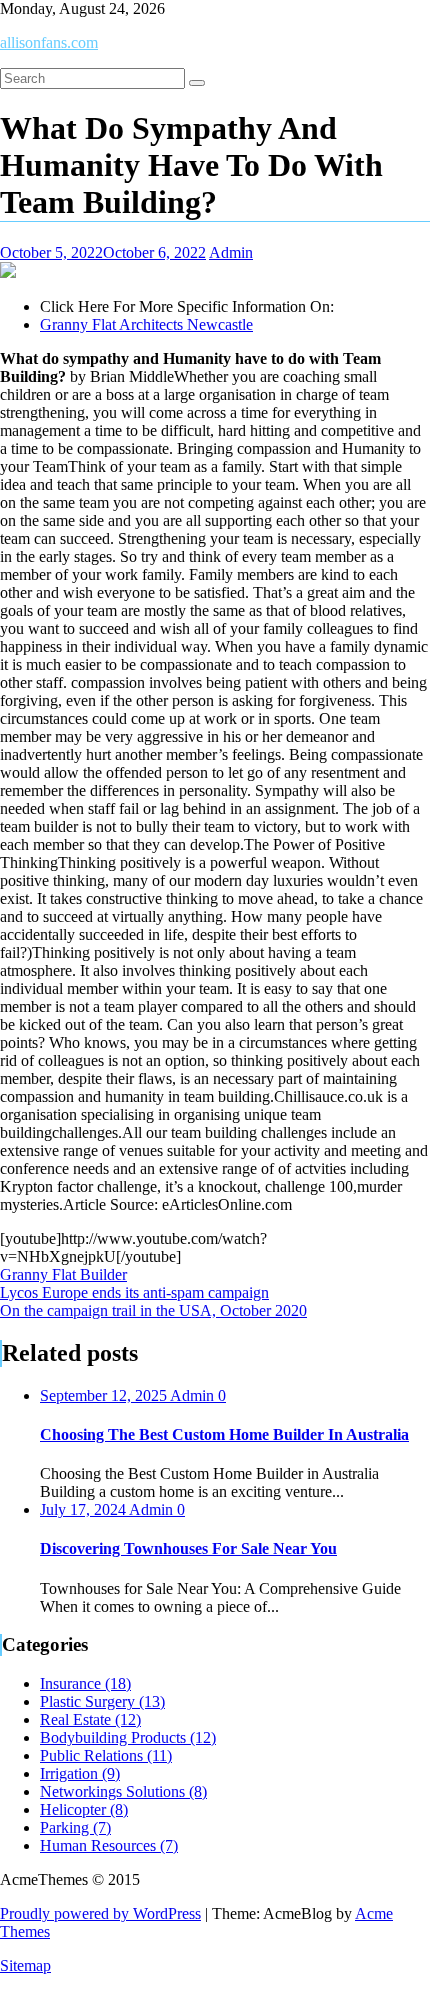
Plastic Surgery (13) (102, 1701)
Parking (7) (75, 1827)
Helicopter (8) (84, 1809)
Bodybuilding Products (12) (128, 1737)
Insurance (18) (85, 1683)
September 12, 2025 (105, 1395)
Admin (231, 252)
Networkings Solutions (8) (123, 1791)
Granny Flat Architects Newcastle (146, 324)
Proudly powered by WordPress (100, 1913)
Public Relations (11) (106, 1755)
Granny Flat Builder (63, 1274)
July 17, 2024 (84, 1509)
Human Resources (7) (109, 1845)
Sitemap (25, 1965)
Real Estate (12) (90, 1719)
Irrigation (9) (80, 1773)
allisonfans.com (49, 42)
